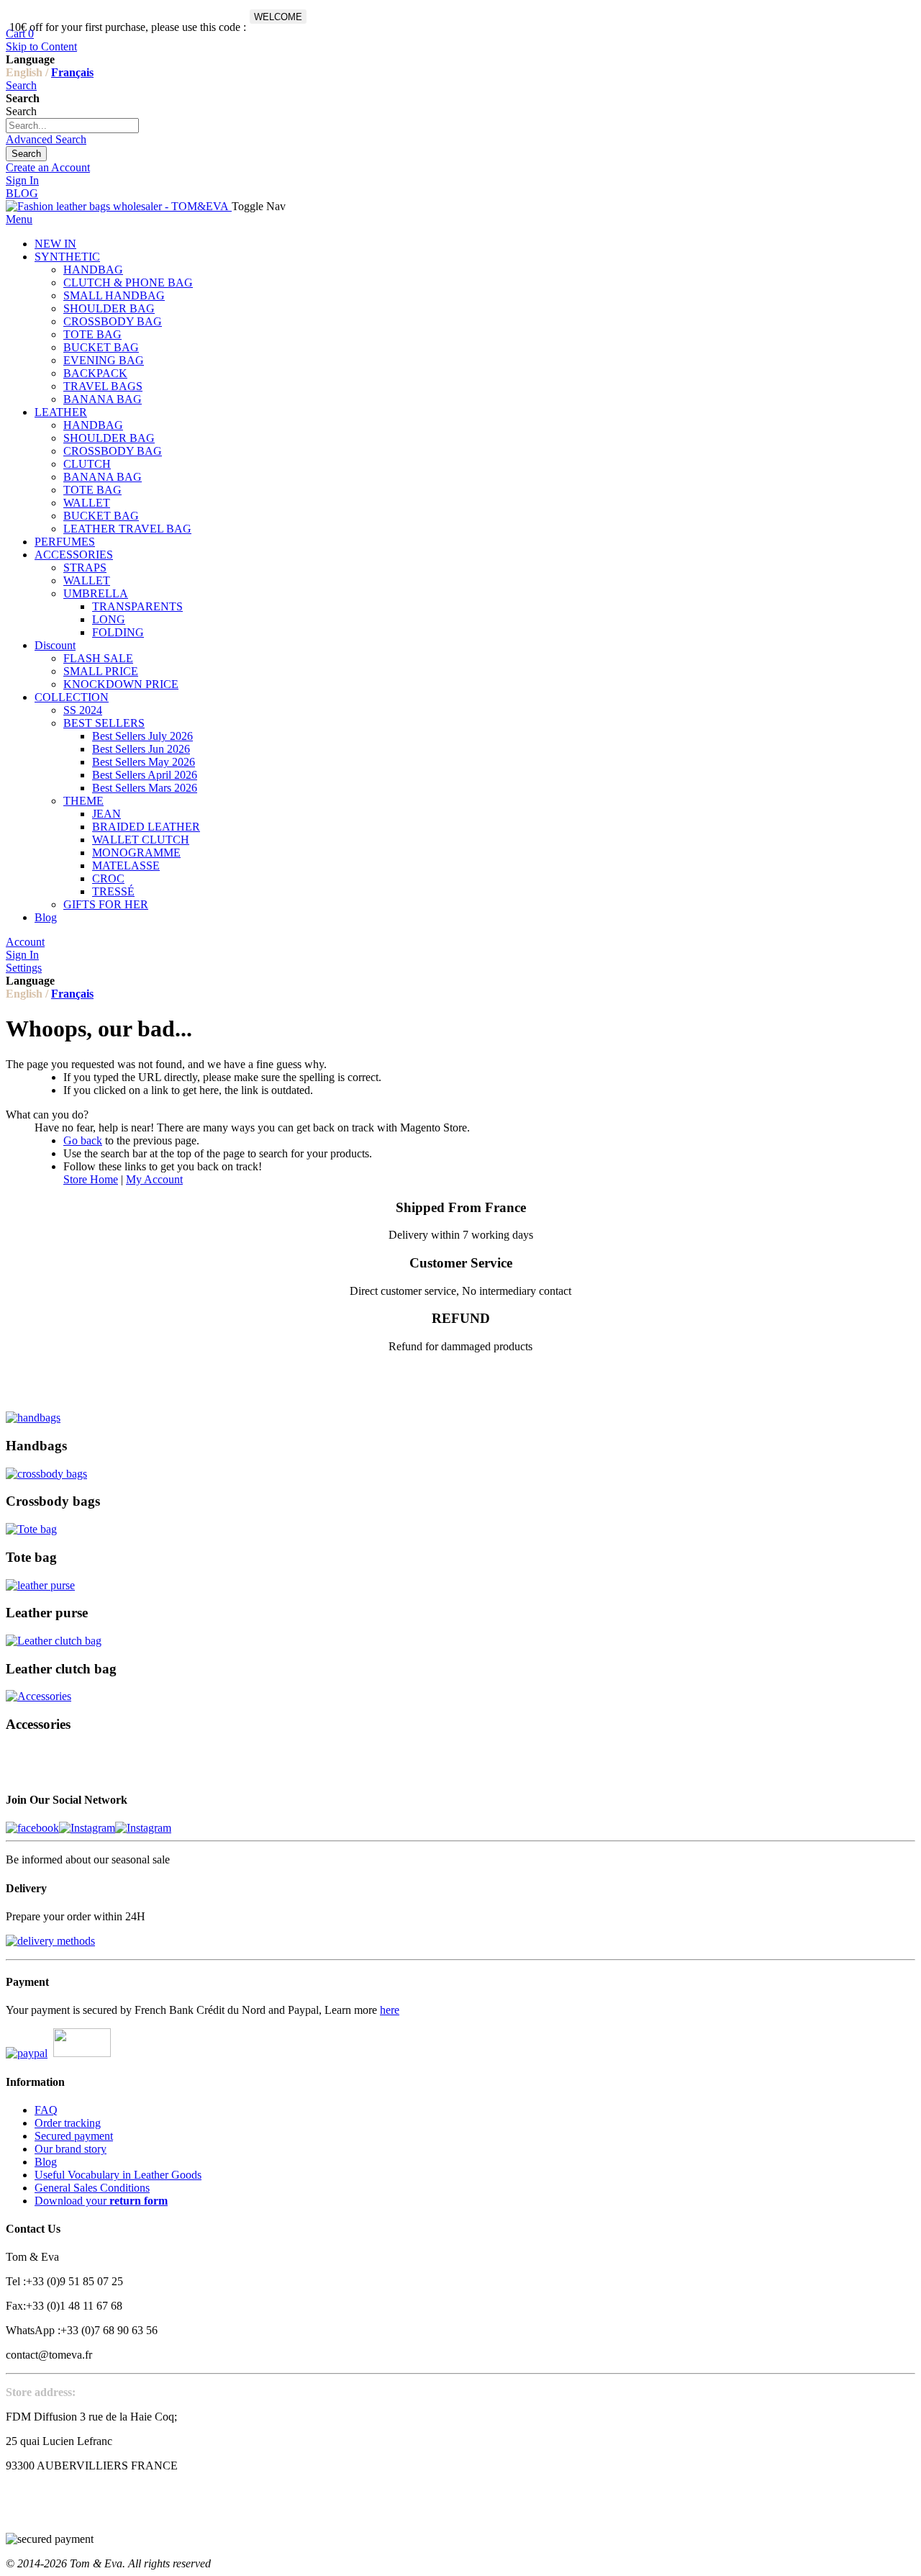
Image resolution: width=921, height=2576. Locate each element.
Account (25, 942)
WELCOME (278, 17)
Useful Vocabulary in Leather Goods (118, 2175)
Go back (83, 1140)
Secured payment (74, 2136)
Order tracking (68, 2123)
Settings (24, 968)
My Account (154, 1179)
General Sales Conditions (92, 2188)
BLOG (22, 193)
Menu (19, 219)
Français (72, 72)
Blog (46, 2162)
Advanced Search (46, 139)
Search (21, 85)
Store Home (91, 1179)
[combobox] (72, 126)
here (390, 2010)
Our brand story (71, 2149)
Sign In (22, 180)
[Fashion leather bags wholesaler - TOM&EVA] (119, 206)
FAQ (46, 2110)
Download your (101, 2201)
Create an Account (48, 167)
